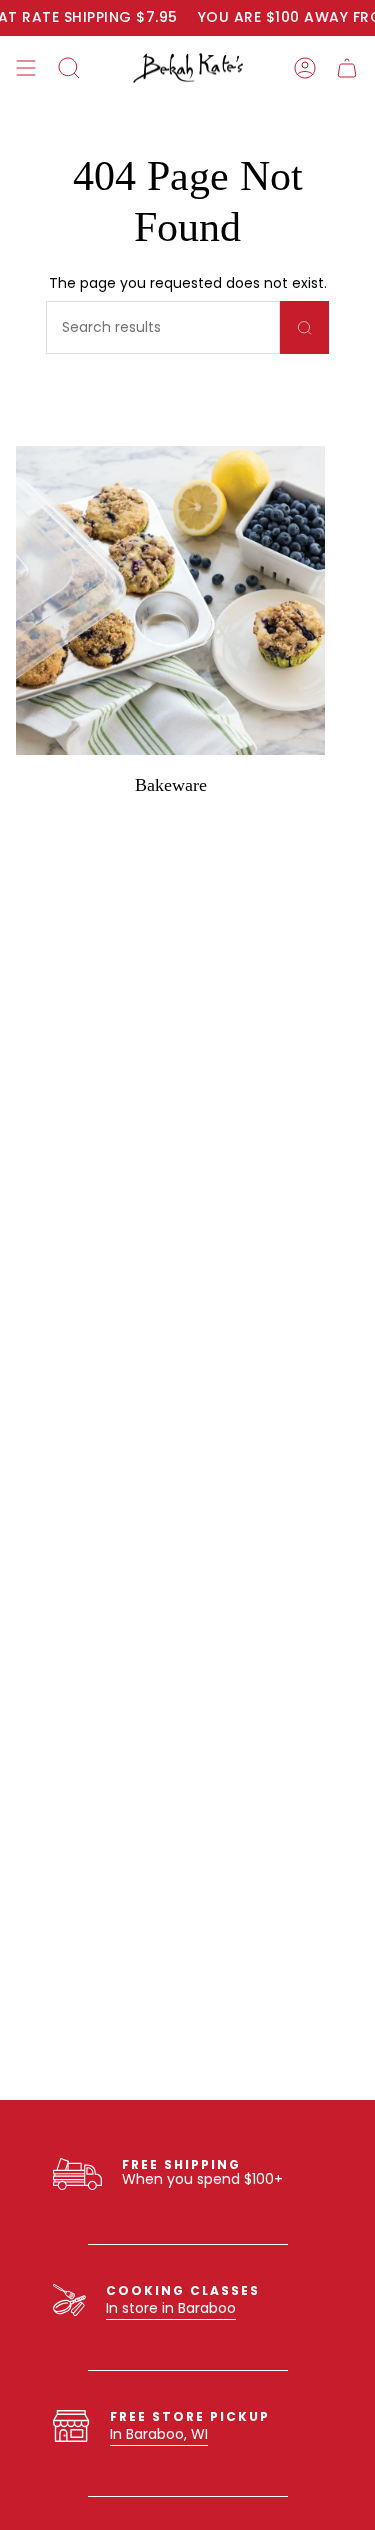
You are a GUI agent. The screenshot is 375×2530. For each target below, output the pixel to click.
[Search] (304, 327)
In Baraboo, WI (159, 2434)
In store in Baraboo (171, 2308)
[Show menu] (26, 68)
